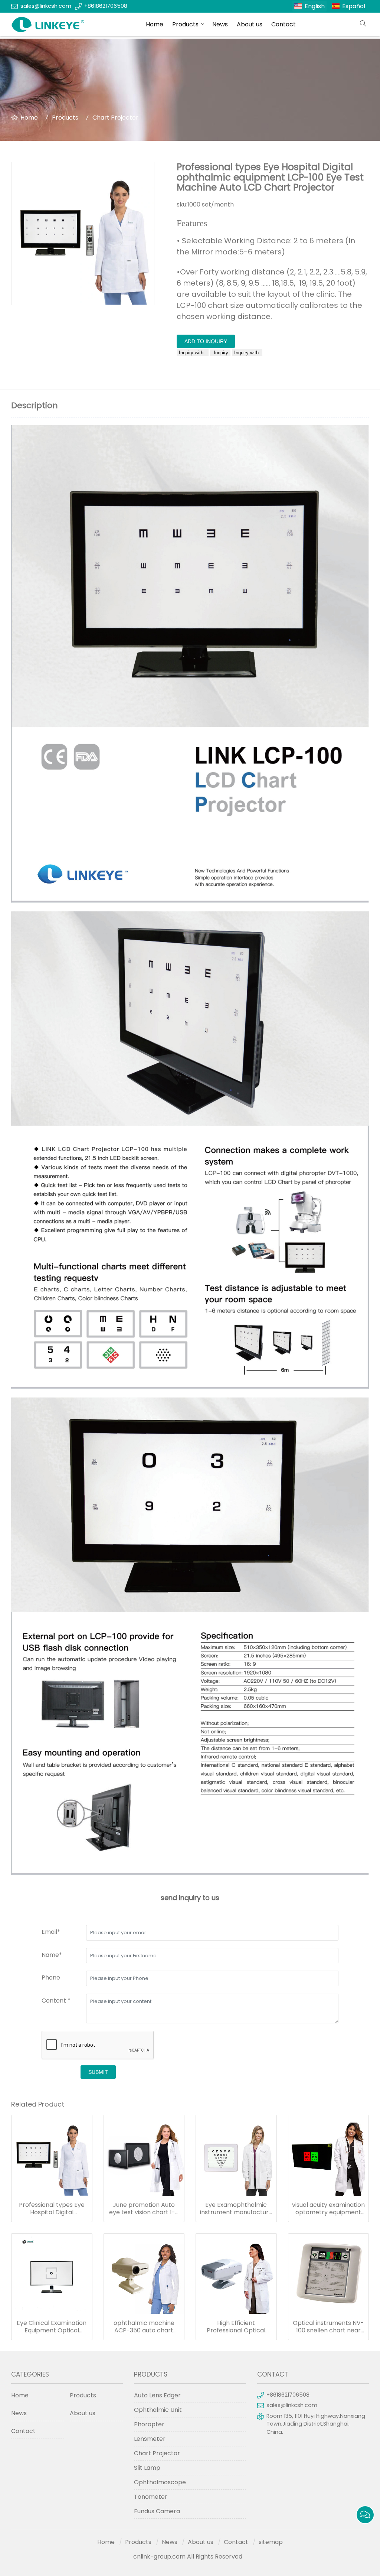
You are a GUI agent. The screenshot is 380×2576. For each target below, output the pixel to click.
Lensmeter (150, 2439)
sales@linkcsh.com (46, 6)
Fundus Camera (157, 2511)
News (220, 24)
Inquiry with (193, 353)
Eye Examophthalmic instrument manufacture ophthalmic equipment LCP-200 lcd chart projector (236, 2209)
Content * (56, 2001)
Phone (51, 1977)
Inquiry (220, 353)
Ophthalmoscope (160, 2482)
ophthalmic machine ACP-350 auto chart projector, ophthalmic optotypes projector (144, 2327)
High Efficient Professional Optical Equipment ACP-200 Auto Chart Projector (236, 2327)
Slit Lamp (147, 2468)
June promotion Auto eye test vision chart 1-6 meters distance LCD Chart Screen (144, 2209)
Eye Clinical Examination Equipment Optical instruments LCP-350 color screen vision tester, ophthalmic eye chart (52, 2327)
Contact (284, 24)
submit (98, 2072)
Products (185, 24)
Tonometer (151, 2497)
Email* (51, 1932)
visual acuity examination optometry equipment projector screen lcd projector (328, 2209)
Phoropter (149, 2424)
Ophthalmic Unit (158, 2410)
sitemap (271, 2542)
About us (250, 24)
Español (354, 6)
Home (155, 24)
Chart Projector (115, 118)
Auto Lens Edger (157, 2395)
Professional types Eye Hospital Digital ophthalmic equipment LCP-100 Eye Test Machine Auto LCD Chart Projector (52, 2209)
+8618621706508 (106, 6)
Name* (52, 1955)
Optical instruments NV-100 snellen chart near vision (328, 2327)
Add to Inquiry (206, 341)
